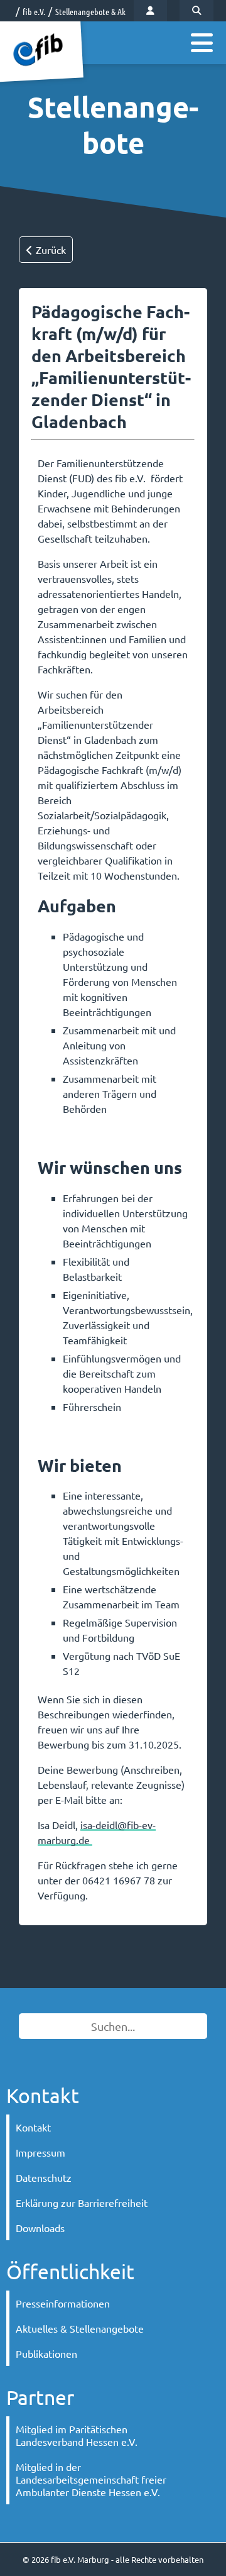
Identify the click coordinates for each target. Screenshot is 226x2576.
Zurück (50, 250)
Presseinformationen (63, 2303)
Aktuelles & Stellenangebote (80, 2328)
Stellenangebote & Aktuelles (101, 11)
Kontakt (33, 2127)
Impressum (40, 2152)
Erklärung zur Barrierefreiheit (82, 2203)
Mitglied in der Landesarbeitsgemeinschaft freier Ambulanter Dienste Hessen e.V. (91, 2479)
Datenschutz (44, 2177)
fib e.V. (34, 11)
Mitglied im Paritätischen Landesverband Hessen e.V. (77, 2435)
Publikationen (46, 2353)
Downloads (40, 2228)
